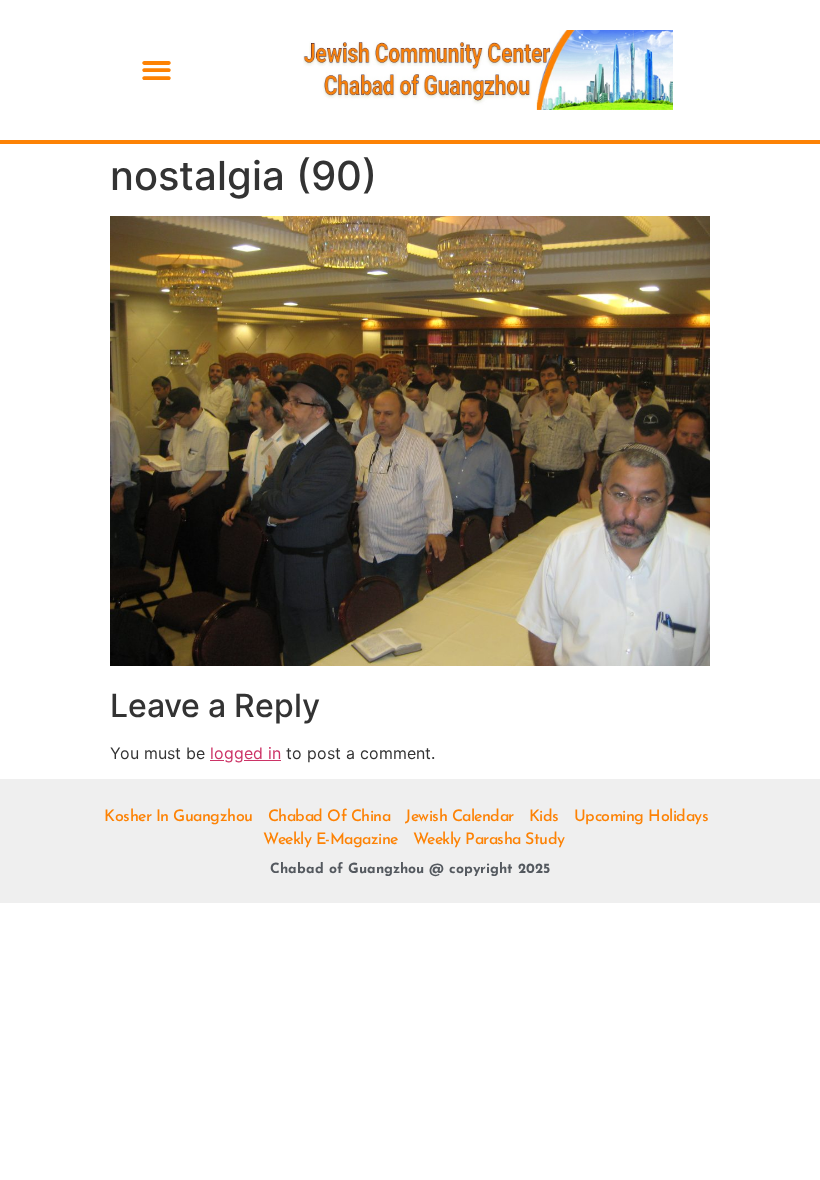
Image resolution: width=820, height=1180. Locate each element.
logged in (245, 753)
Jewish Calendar (459, 817)
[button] (156, 70)
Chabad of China (329, 817)
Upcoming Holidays (641, 817)
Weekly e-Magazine (330, 840)
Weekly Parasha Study (489, 840)
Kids (544, 817)
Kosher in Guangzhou (178, 817)
